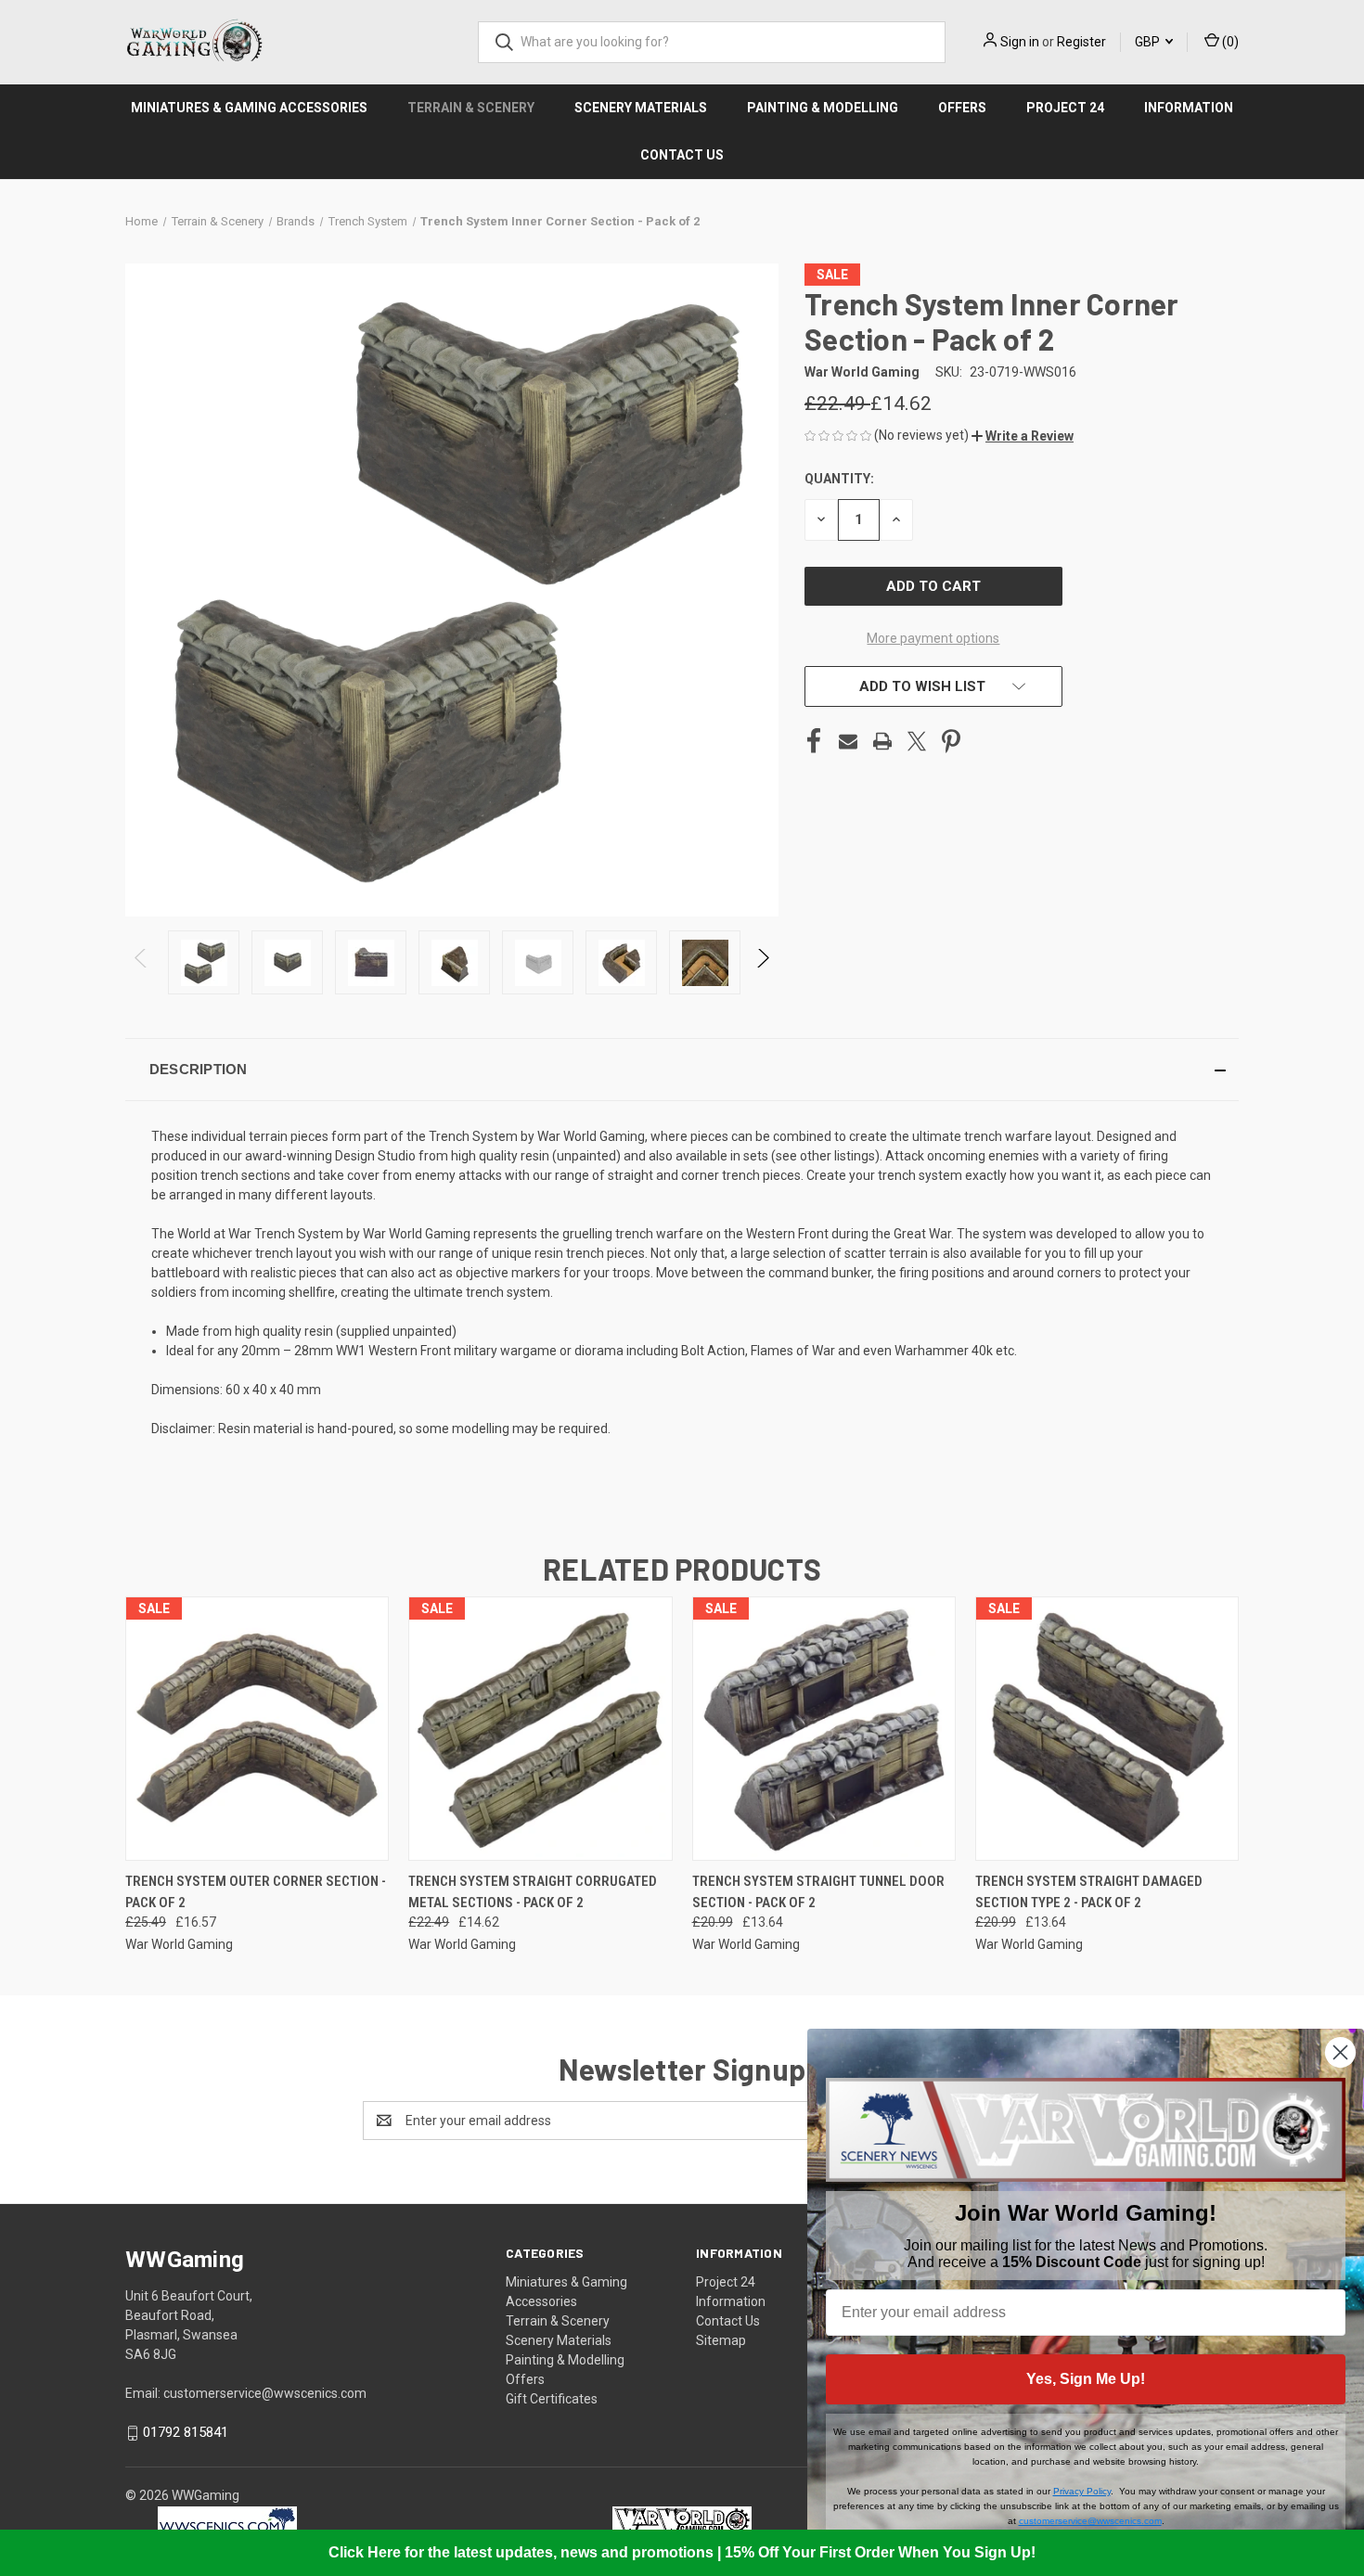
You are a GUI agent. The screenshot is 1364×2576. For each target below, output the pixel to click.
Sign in (1020, 42)
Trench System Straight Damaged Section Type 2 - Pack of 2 (1089, 1892)
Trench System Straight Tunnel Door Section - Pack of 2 (818, 1892)
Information (1189, 108)
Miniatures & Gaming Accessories (249, 108)
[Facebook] (814, 741)
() (1229, 42)
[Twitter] (917, 741)
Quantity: (839, 479)
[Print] (882, 741)
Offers (962, 108)
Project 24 (1065, 108)
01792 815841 (186, 2432)
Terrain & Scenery (471, 108)
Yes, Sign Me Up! (1086, 2379)
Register (1081, 42)
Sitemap (721, 2340)
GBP (1149, 42)
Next (762, 962)
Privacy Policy (1082, 2491)
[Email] (848, 741)
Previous (142, 962)
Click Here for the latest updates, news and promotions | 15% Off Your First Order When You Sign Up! (682, 2552)
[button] (1023, 436)
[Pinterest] (951, 741)
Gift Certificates (552, 2399)
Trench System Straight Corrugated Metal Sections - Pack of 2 (533, 1892)
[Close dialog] (1340, 2052)
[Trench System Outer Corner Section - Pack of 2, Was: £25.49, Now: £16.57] (257, 1729)
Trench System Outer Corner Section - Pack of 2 (256, 1892)
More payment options (933, 638)
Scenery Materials (641, 108)
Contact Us (682, 155)
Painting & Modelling (823, 108)
